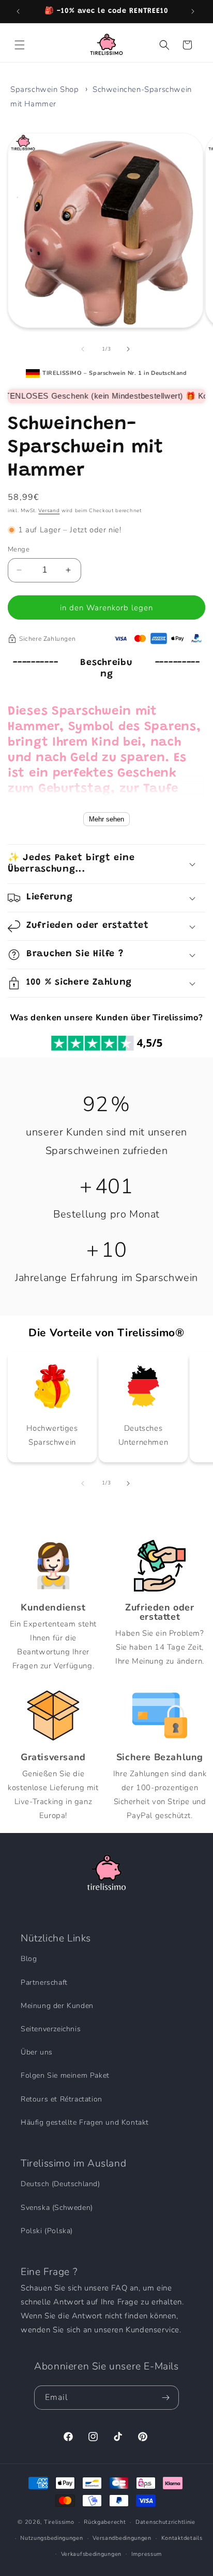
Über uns (37, 2052)
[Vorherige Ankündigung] (19, 11)
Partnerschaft (44, 1982)
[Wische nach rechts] (129, 349)
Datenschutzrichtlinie (165, 2522)
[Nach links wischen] (84, 349)
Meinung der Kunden (57, 2006)
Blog (29, 1959)
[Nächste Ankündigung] (194, 11)
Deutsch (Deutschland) (60, 2184)
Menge (19, 549)
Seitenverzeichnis (51, 2029)
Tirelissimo (59, 2522)
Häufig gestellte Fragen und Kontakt (85, 2122)
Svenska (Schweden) (57, 2208)
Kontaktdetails (182, 2538)
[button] (21, 45)
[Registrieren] (167, 2398)
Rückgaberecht (105, 2522)
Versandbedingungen (122, 2538)
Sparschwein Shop (45, 89)
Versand (49, 511)
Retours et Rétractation (62, 2099)
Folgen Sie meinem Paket (65, 2075)
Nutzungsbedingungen (51, 2538)
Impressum (147, 2554)
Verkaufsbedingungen (91, 2554)
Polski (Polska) (47, 2231)
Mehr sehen (106, 819)
